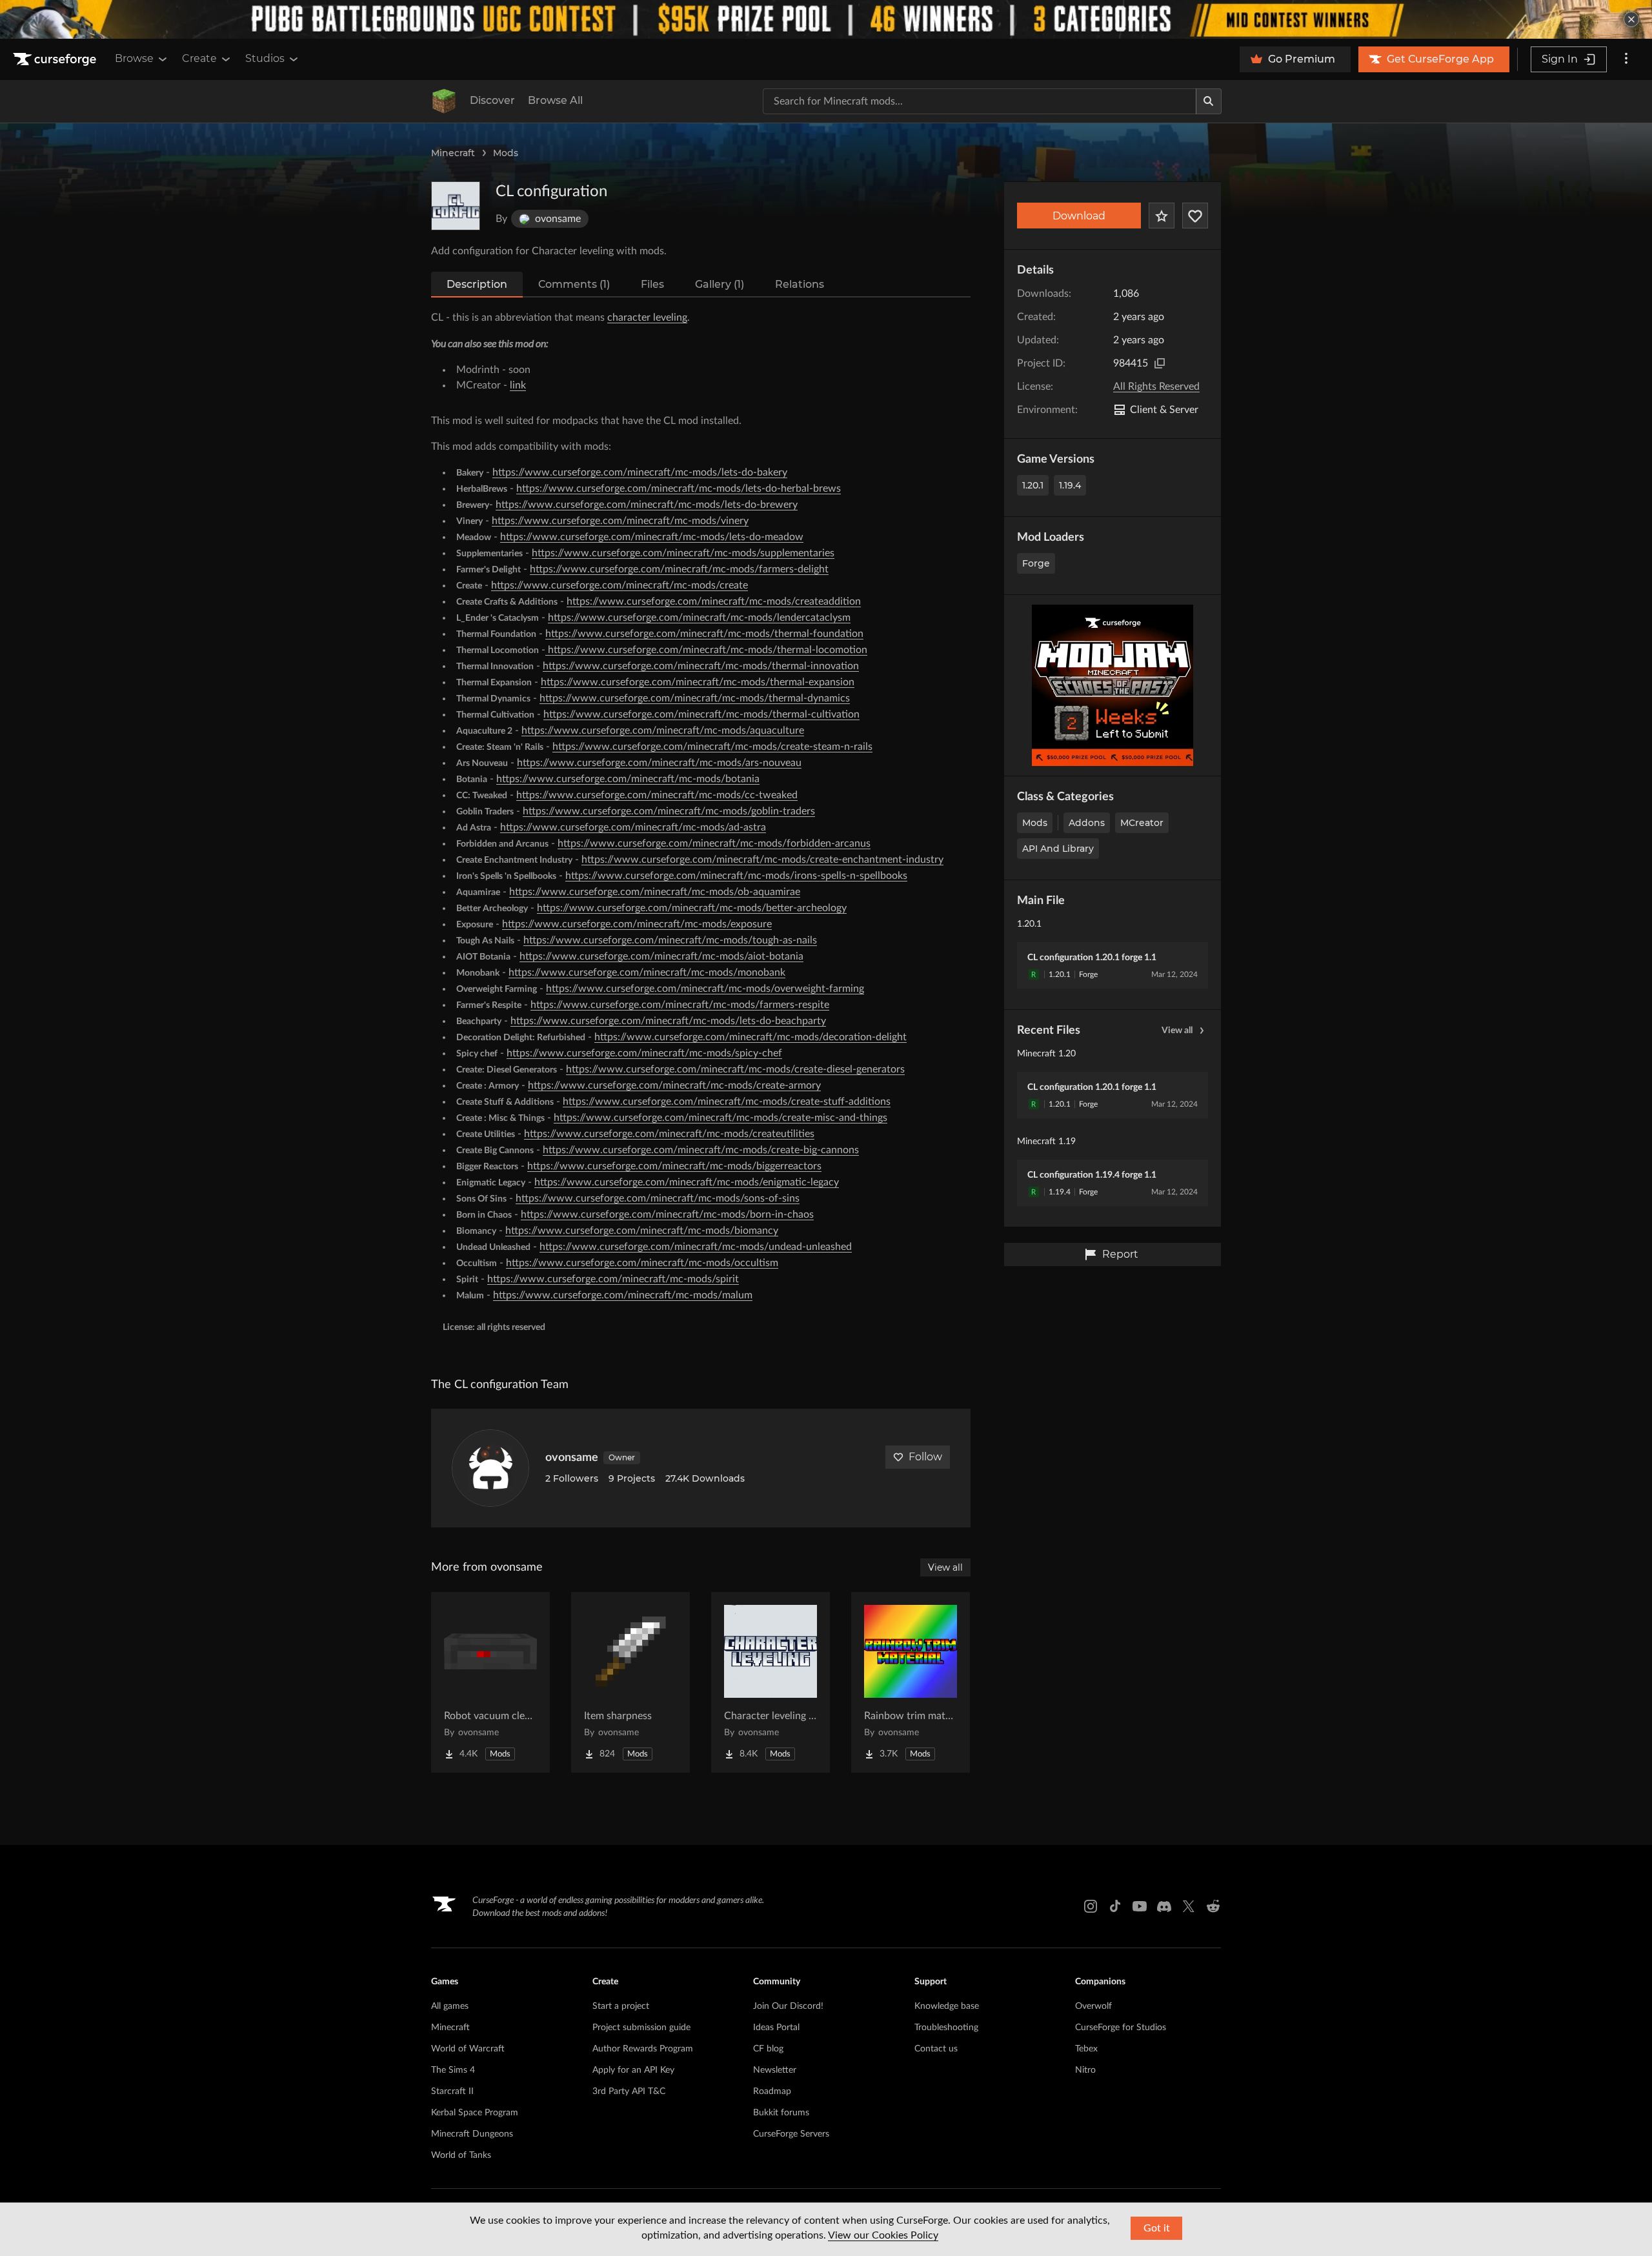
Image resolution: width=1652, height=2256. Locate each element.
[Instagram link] (1091, 1906)
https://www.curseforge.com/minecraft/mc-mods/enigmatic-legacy (687, 1182)
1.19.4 (1070, 485)
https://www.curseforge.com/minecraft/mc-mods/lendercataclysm (699, 618)
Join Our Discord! (788, 2006)
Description (477, 284)
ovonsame (572, 1458)
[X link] (1189, 1906)
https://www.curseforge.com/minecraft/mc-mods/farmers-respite (680, 1005)
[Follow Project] (1195, 216)
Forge (1036, 563)
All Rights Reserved (1156, 387)
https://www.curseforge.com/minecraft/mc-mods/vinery (620, 521)
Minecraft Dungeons (472, 2134)
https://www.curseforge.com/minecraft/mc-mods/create (619, 585)
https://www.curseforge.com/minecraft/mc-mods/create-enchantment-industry (762, 860)
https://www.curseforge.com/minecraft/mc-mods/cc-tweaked (657, 795)
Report (1120, 1254)
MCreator (1142, 823)
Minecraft (453, 153)
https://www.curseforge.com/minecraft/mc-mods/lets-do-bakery (640, 472)
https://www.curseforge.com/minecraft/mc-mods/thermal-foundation (704, 634)
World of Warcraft (468, 2049)
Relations (800, 284)
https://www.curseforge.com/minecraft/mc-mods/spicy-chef (644, 1053)
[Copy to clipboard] (1160, 363)
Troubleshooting (946, 2028)
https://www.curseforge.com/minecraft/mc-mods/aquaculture (663, 730)
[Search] (1209, 101)
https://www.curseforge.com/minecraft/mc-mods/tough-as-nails (670, 940)
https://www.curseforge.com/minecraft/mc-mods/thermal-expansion (698, 682)
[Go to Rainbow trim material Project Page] (911, 1682)
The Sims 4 (453, 2070)
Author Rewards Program (643, 2049)
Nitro (1085, 2070)
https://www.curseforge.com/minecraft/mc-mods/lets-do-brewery (647, 505)
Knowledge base (947, 2006)
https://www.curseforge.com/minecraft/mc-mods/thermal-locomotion (706, 650)
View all (1177, 1031)
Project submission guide (641, 2028)
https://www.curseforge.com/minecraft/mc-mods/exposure (637, 924)
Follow (925, 1457)
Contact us (936, 2049)
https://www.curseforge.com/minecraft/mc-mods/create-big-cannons (701, 1150)
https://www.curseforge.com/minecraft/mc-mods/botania (628, 779)
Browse (134, 58)
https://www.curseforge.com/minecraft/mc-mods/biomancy (642, 1231)
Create (199, 58)
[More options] (1626, 59)
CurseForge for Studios (1121, 2028)
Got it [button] (1157, 2228)
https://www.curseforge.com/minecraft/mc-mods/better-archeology (692, 908)
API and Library (1058, 849)
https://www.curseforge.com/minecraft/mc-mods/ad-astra (633, 827)
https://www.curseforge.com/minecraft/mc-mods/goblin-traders (669, 811)
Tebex (1086, 2049)
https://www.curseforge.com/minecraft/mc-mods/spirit (613, 1279)
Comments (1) (574, 284)
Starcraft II (452, 2091)
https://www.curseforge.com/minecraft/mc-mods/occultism (642, 1263)
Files (652, 284)
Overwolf (1093, 2006)
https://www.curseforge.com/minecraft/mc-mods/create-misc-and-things (720, 1118)
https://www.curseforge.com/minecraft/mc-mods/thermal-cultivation (701, 714)
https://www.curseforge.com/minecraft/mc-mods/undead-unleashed (696, 1247)
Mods (506, 153)
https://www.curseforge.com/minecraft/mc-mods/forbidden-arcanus (714, 843)
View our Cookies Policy (883, 2235)
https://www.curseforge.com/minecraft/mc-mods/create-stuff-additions (727, 1102)
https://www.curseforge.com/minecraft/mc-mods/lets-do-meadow (652, 537)
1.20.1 (1033, 485)
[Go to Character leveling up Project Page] (771, 1682)
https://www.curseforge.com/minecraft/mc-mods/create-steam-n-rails (712, 747)
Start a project (621, 2006)
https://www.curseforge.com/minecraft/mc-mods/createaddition (714, 601)
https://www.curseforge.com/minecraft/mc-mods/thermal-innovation (701, 666)
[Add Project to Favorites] (1162, 216)
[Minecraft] (444, 101)
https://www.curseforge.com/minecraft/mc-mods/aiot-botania (661, 956)
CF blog (768, 2049)
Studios (265, 58)
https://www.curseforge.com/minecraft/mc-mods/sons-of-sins (658, 1198)
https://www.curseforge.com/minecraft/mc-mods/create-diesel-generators (735, 1069)
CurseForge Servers (791, 2134)
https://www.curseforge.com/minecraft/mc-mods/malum (623, 1295)
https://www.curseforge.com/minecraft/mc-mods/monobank (647, 972)
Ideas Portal (776, 2028)
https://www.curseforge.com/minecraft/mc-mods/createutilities (669, 1134)
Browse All (555, 100)
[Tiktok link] (1115, 1906)
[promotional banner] (826, 19)
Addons (1087, 823)
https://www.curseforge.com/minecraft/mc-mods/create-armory (674, 1085)
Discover (492, 100)
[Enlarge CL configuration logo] (456, 206)
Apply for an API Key (633, 2070)
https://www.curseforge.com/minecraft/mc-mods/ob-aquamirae (655, 892)
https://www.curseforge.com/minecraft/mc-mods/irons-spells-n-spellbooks (736, 876)
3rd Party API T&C (629, 2091)
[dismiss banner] (1631, 19)
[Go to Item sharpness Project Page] (630, 1682)
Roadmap (772, 2091)
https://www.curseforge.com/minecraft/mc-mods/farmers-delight (679, 569)
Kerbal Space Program (475, 2113)
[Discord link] (1164, 1906)
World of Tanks (461, 2155)
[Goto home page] (56, 59)
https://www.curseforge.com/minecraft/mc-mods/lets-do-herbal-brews (679, 488)
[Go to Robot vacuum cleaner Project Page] (490, 1682)
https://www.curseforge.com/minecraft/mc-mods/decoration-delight (750, 1037)
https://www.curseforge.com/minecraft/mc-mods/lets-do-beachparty (668, 1021)
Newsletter (775, 2070)
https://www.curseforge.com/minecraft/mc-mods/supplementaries (683, 553)
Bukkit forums (781, 2113)
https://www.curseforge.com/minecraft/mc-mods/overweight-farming (705, 989)
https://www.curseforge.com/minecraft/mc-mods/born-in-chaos (667, 1214)
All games (450, 2006)
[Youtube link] (1140, 1906)
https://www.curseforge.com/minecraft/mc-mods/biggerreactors (674, 1166)
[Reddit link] (1213, 1906)
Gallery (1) (720, 284)
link (518, 385)
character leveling (647, 317)
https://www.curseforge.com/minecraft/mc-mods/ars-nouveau (659, 763)
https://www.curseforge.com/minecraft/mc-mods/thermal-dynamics (695, 698)
